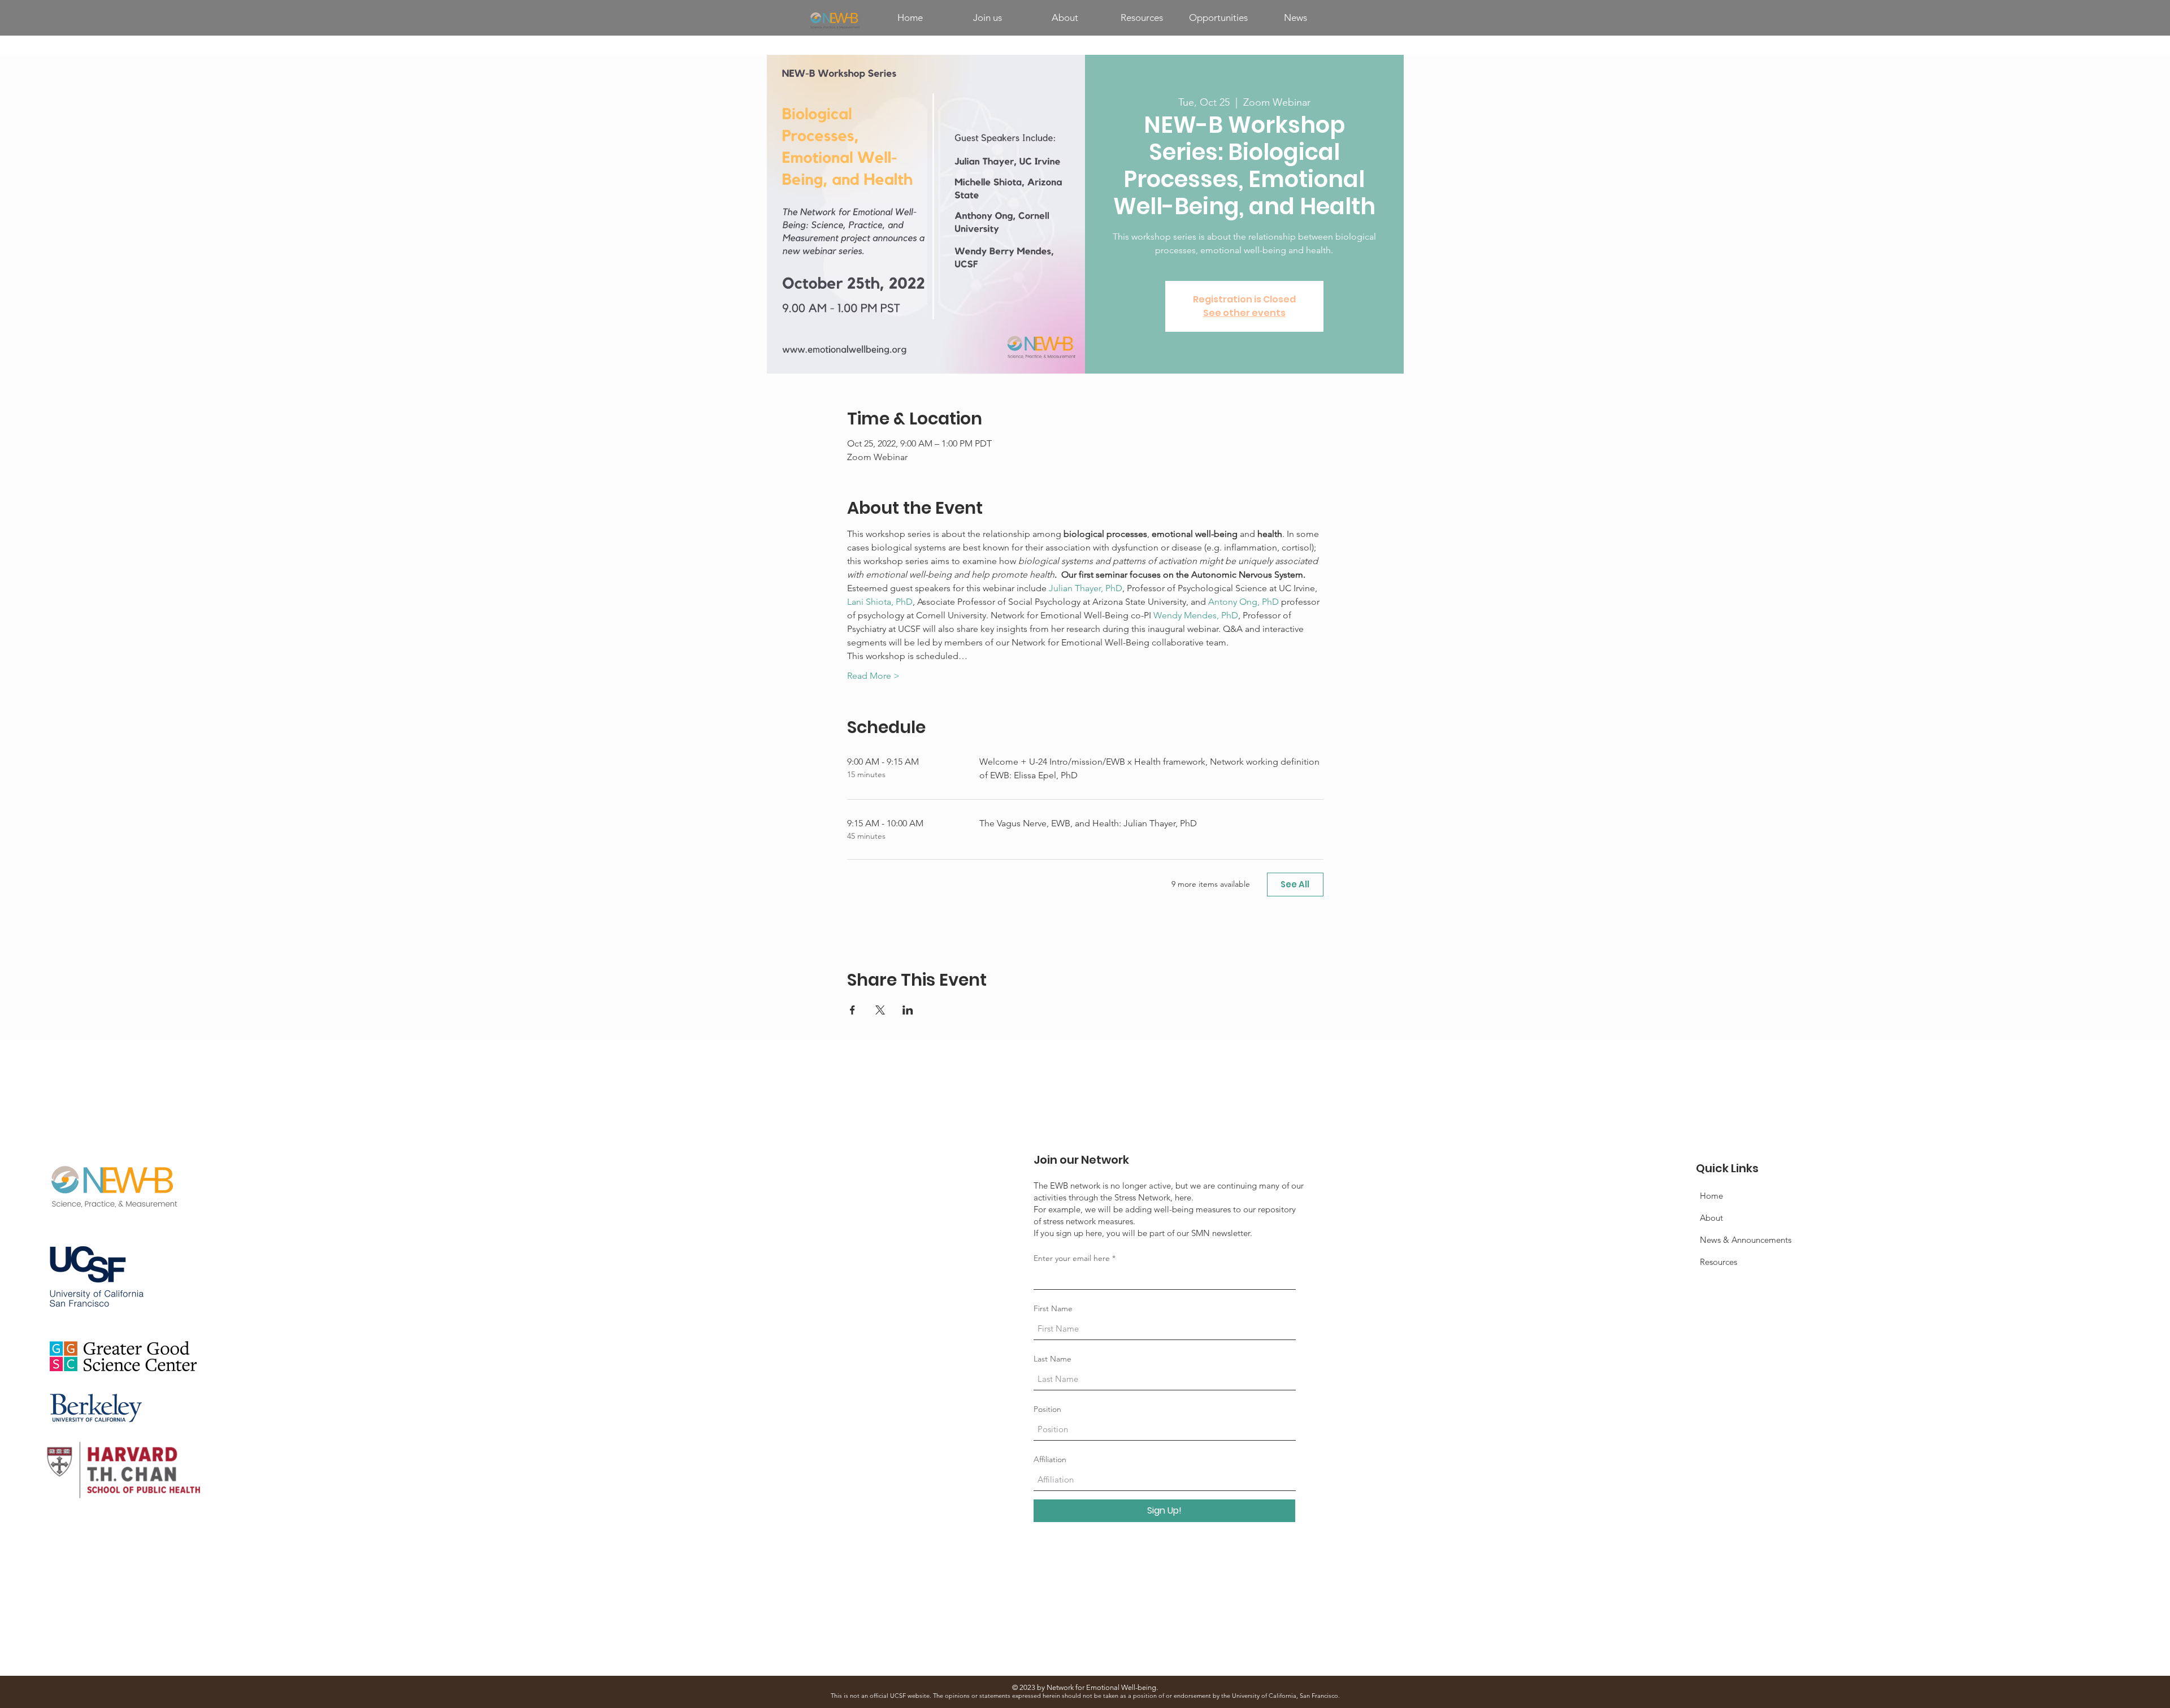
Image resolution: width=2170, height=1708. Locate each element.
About (1711, 1218)
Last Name (1053, 1359)
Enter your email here (1072, 1258)
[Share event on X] (880, 1010)
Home (1711, 1196)
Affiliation (1050, 1459)
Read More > (873, 676)
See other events (1244, 313)
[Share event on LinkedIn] (908, 1010)
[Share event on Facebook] (852, 1010)
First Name (1053, 1308)
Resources (1718, 1262)
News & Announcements (1746, 1240)
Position (1047, 1409)
